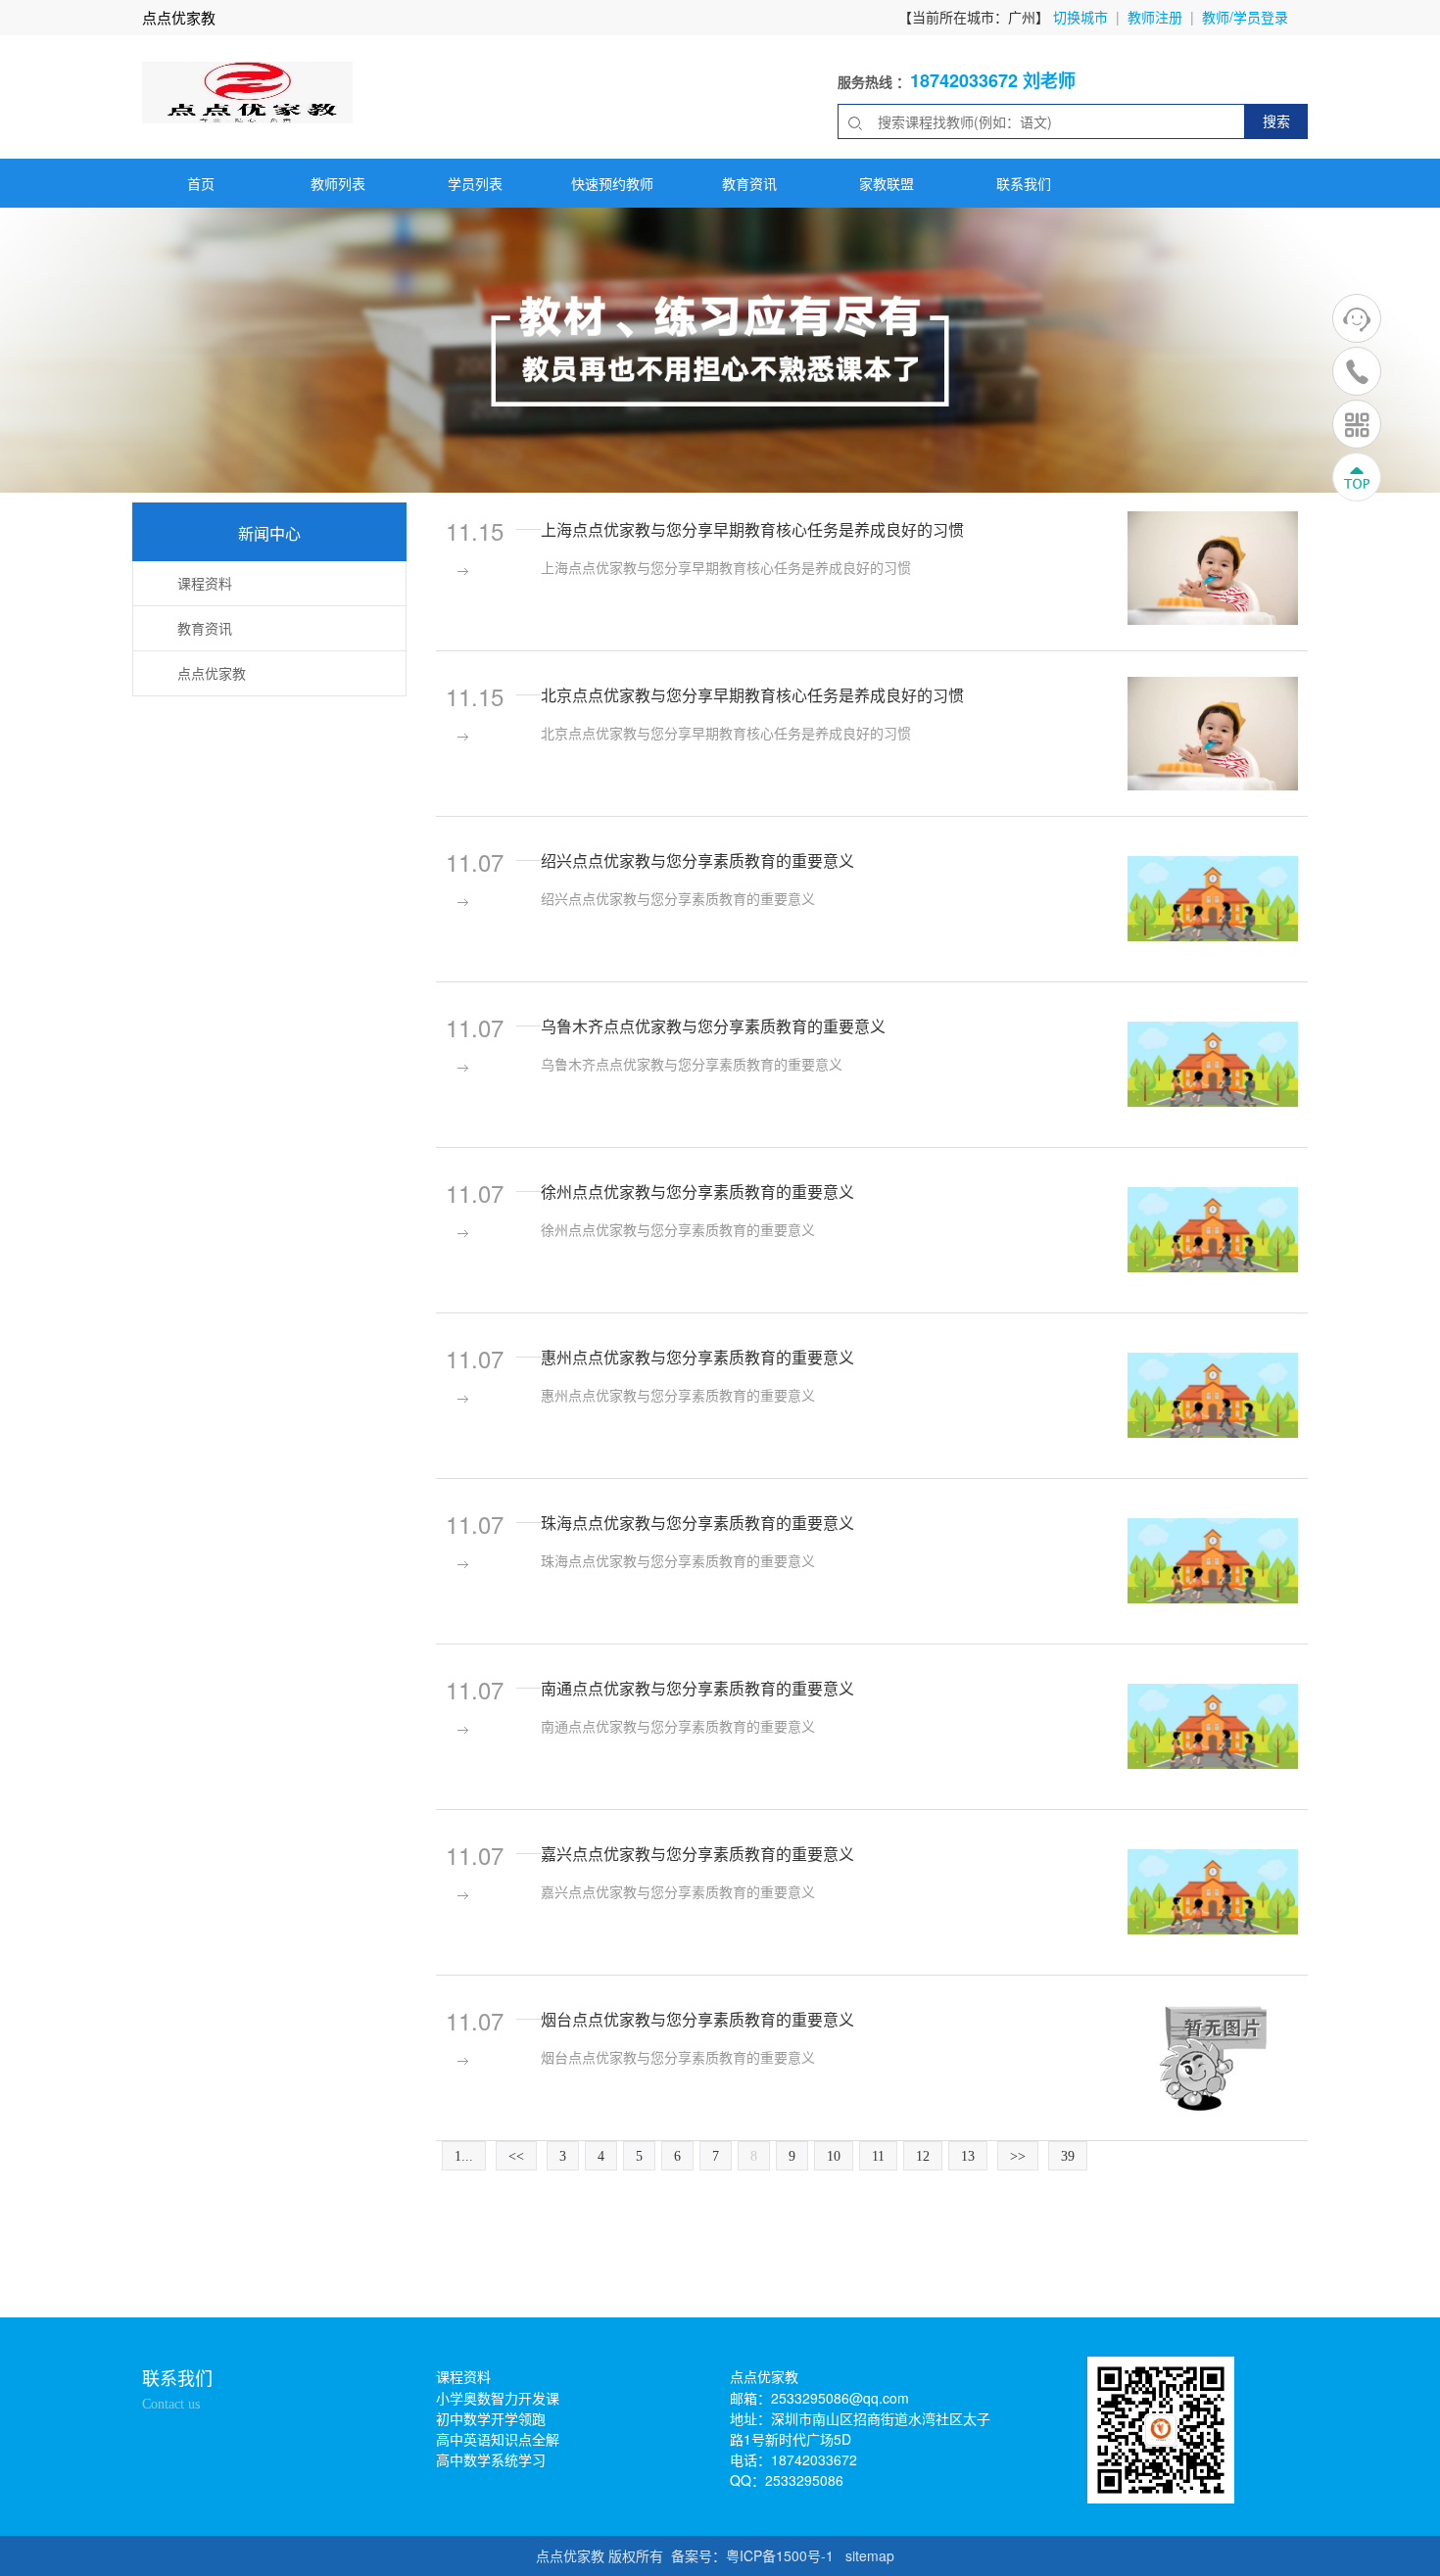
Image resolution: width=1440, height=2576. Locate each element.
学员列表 (475, 183)
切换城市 (1080, 17)
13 (968, 2156)
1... (464, 2156)
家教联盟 (887, 183)
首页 (201, 183)
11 (878, 2156)
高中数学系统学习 (491, 2459)
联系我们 (1024, 183)
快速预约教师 (612, 183)
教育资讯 (749, 183)
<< (516, 2156)
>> (1018, 2156)
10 (834, 2156)
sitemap (870, 2555)
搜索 (1276, 120)
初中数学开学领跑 (491, 2418)
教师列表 (338, 183)
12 (923, 2156)
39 (1068, 2156)
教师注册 (1155, 17)
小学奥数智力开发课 (498, 2398)
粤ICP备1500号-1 (780, 2555)
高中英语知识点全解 (498, 2439)
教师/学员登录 (1245, 17)
